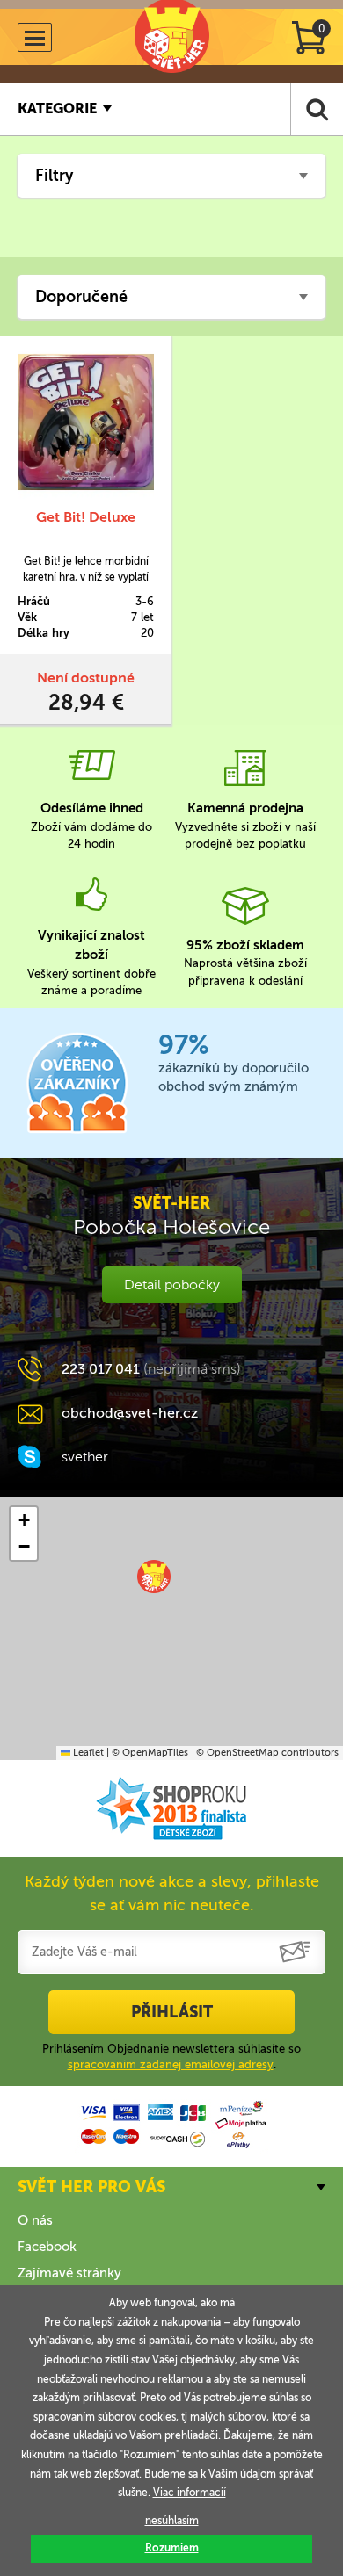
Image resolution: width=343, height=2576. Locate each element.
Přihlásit (172, 2012)
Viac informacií (190, 2493)
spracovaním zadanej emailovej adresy (171, 2064)
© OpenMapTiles (150, 1753)
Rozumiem (172, 2548)
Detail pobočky (172, 1284)
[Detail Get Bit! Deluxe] (86, 422)
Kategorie (57, 108)
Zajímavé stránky (69, 2273)
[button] (154, 1577)
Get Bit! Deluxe (86, 517)
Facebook (47, 2247)
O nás (35, 2220)
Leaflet (87, 1753)
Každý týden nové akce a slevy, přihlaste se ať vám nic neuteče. (172, 1893)
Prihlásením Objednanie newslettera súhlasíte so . (171, 2056)
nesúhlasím (172, 2521)
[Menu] (35, 37)
